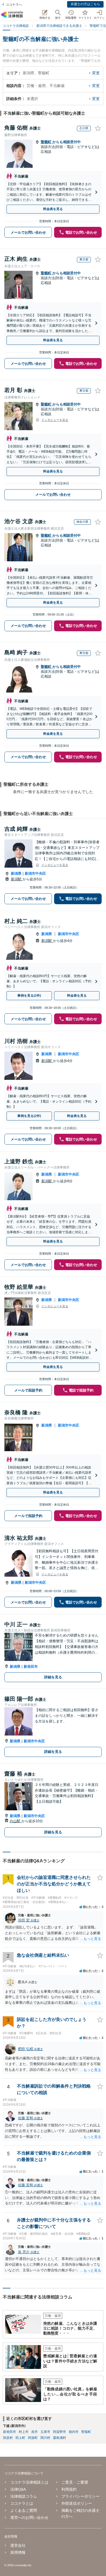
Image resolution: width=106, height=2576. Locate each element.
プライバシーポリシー (80, 2496)
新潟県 (16, 873)
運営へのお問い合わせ (29, 2517)
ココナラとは (22, 2503)
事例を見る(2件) (29, 996)
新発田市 (31, 1667)
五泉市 (45, 2432)
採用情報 (18, 2552)
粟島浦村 (60, 2438)
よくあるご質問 (24, 2510)
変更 (96, 73)
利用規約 (69, 2489)
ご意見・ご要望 (75, 2482)
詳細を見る (53, 1677)
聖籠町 (47, 142)
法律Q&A (18, 2489)
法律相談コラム (24, 2496)
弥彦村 (8, 2438)
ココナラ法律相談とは (29, 2482)
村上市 (24, 2432)
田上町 (20, 2438)
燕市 (35, 2432)
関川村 (45, 2438)
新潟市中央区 (35, 873)
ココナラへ (14, 5)
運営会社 (18, 2545)
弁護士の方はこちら (85, 4)
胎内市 (74, 2432)
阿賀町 (33, 2438)
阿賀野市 (60, 2432)
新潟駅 (17, 879)
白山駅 (16, 1821)
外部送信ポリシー (77, 2503)
